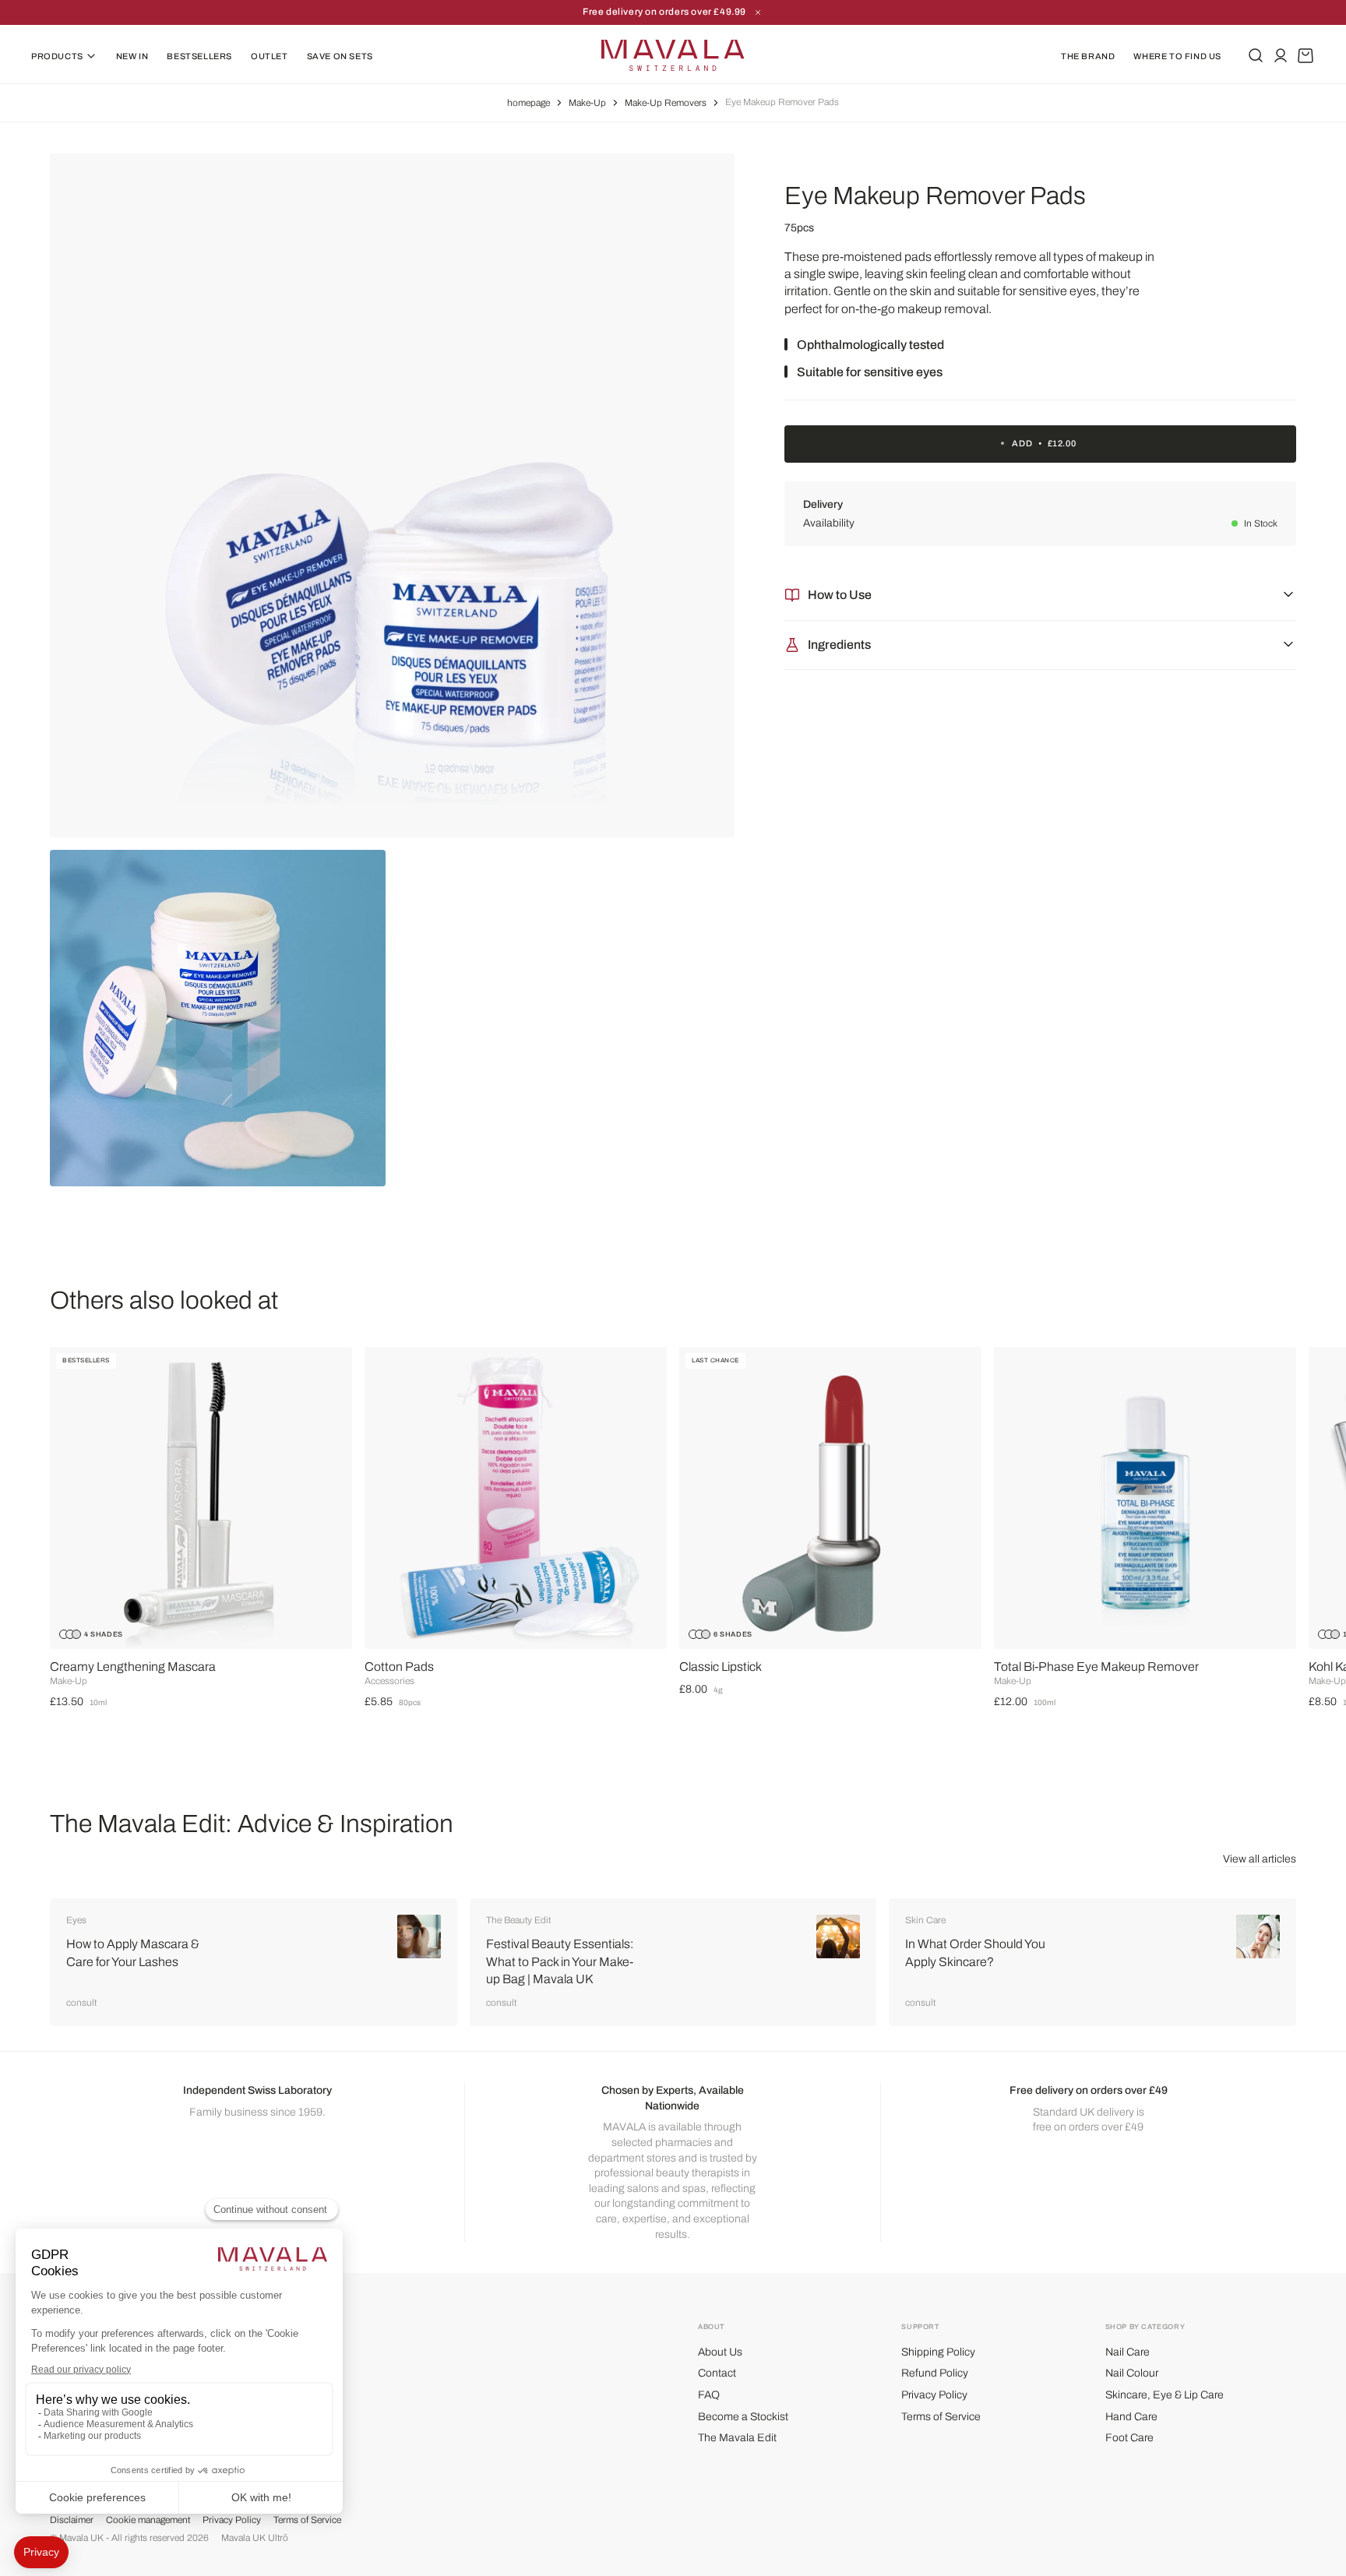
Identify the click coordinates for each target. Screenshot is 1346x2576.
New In (132, 56)
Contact (717, 2373)
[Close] (758, 12)
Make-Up (587, 103)
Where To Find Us (1177, 56)
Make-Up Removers (666, 103)
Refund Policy (935, 2373)
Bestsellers (199, 56)
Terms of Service (941, 2417)
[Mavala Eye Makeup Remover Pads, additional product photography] (218, 1018)
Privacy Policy (934, 2395)
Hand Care (1131, 2417)
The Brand (1088, 56)
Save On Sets (340, 56)
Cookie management (148, 2520)
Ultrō (278, 2538)
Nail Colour (1132, 2373)
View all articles (1260, 1859)
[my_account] (1281, 55)
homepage (529, 103)
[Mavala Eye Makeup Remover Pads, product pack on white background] (392, 496)
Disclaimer (72, 2520)
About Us (720, 2352)
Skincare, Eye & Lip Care (1165, 2395)
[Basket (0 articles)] (1305, 55)
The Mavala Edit (737, 2438)
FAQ (709, 2395)
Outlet (270, 56)
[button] (1302, 1500)
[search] (1256, 55)
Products (57, 56)
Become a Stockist (743, 2417)
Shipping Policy (938, 2352)
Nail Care (1128, 2352)
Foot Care (1129, 2438)
